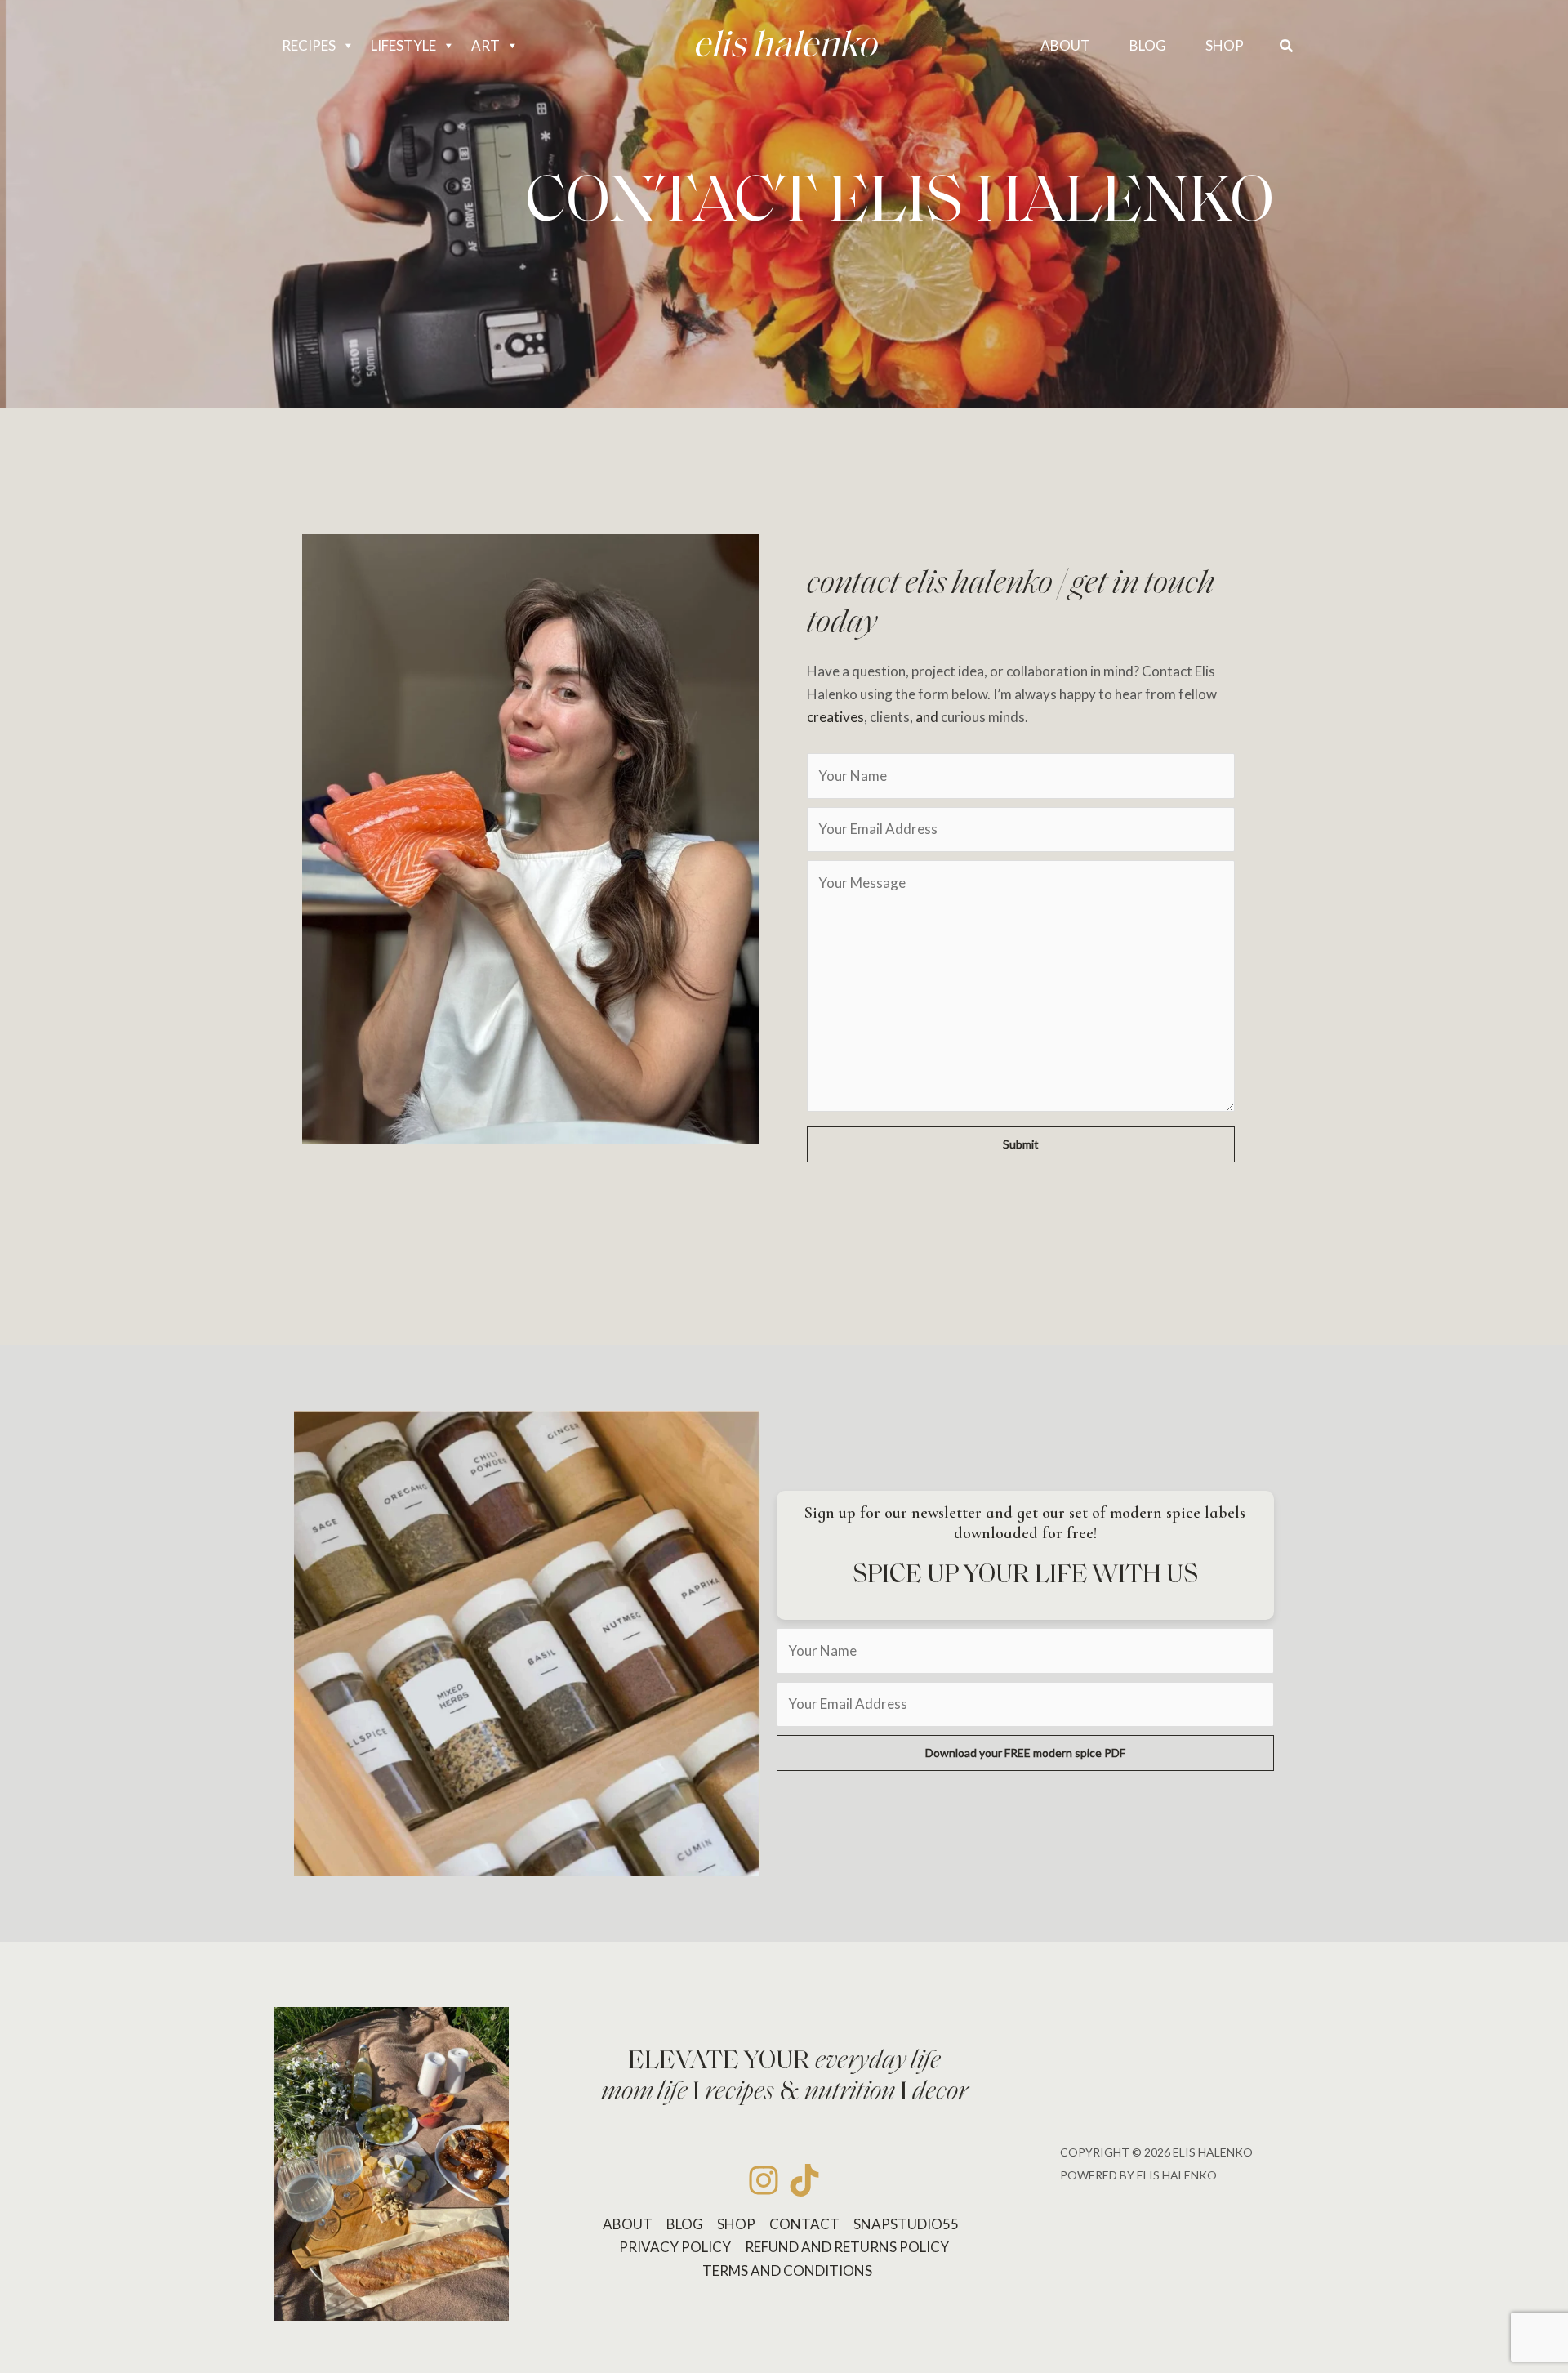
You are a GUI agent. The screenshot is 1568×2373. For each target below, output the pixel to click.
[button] (1287, 46)
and (927, 717)
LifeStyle (403, 45)
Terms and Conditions (787, 2270)
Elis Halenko (784, 47)
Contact (804, 2224)
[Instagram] (764, 2180)
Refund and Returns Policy (847, 2247)
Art (486, 45)
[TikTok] (804, 2180)
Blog (685, 2224)
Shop (736, 2224)
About (628, 2224)
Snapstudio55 (906, 2224)
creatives (835, 717)
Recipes (309, 45)
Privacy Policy (675, 2247)
